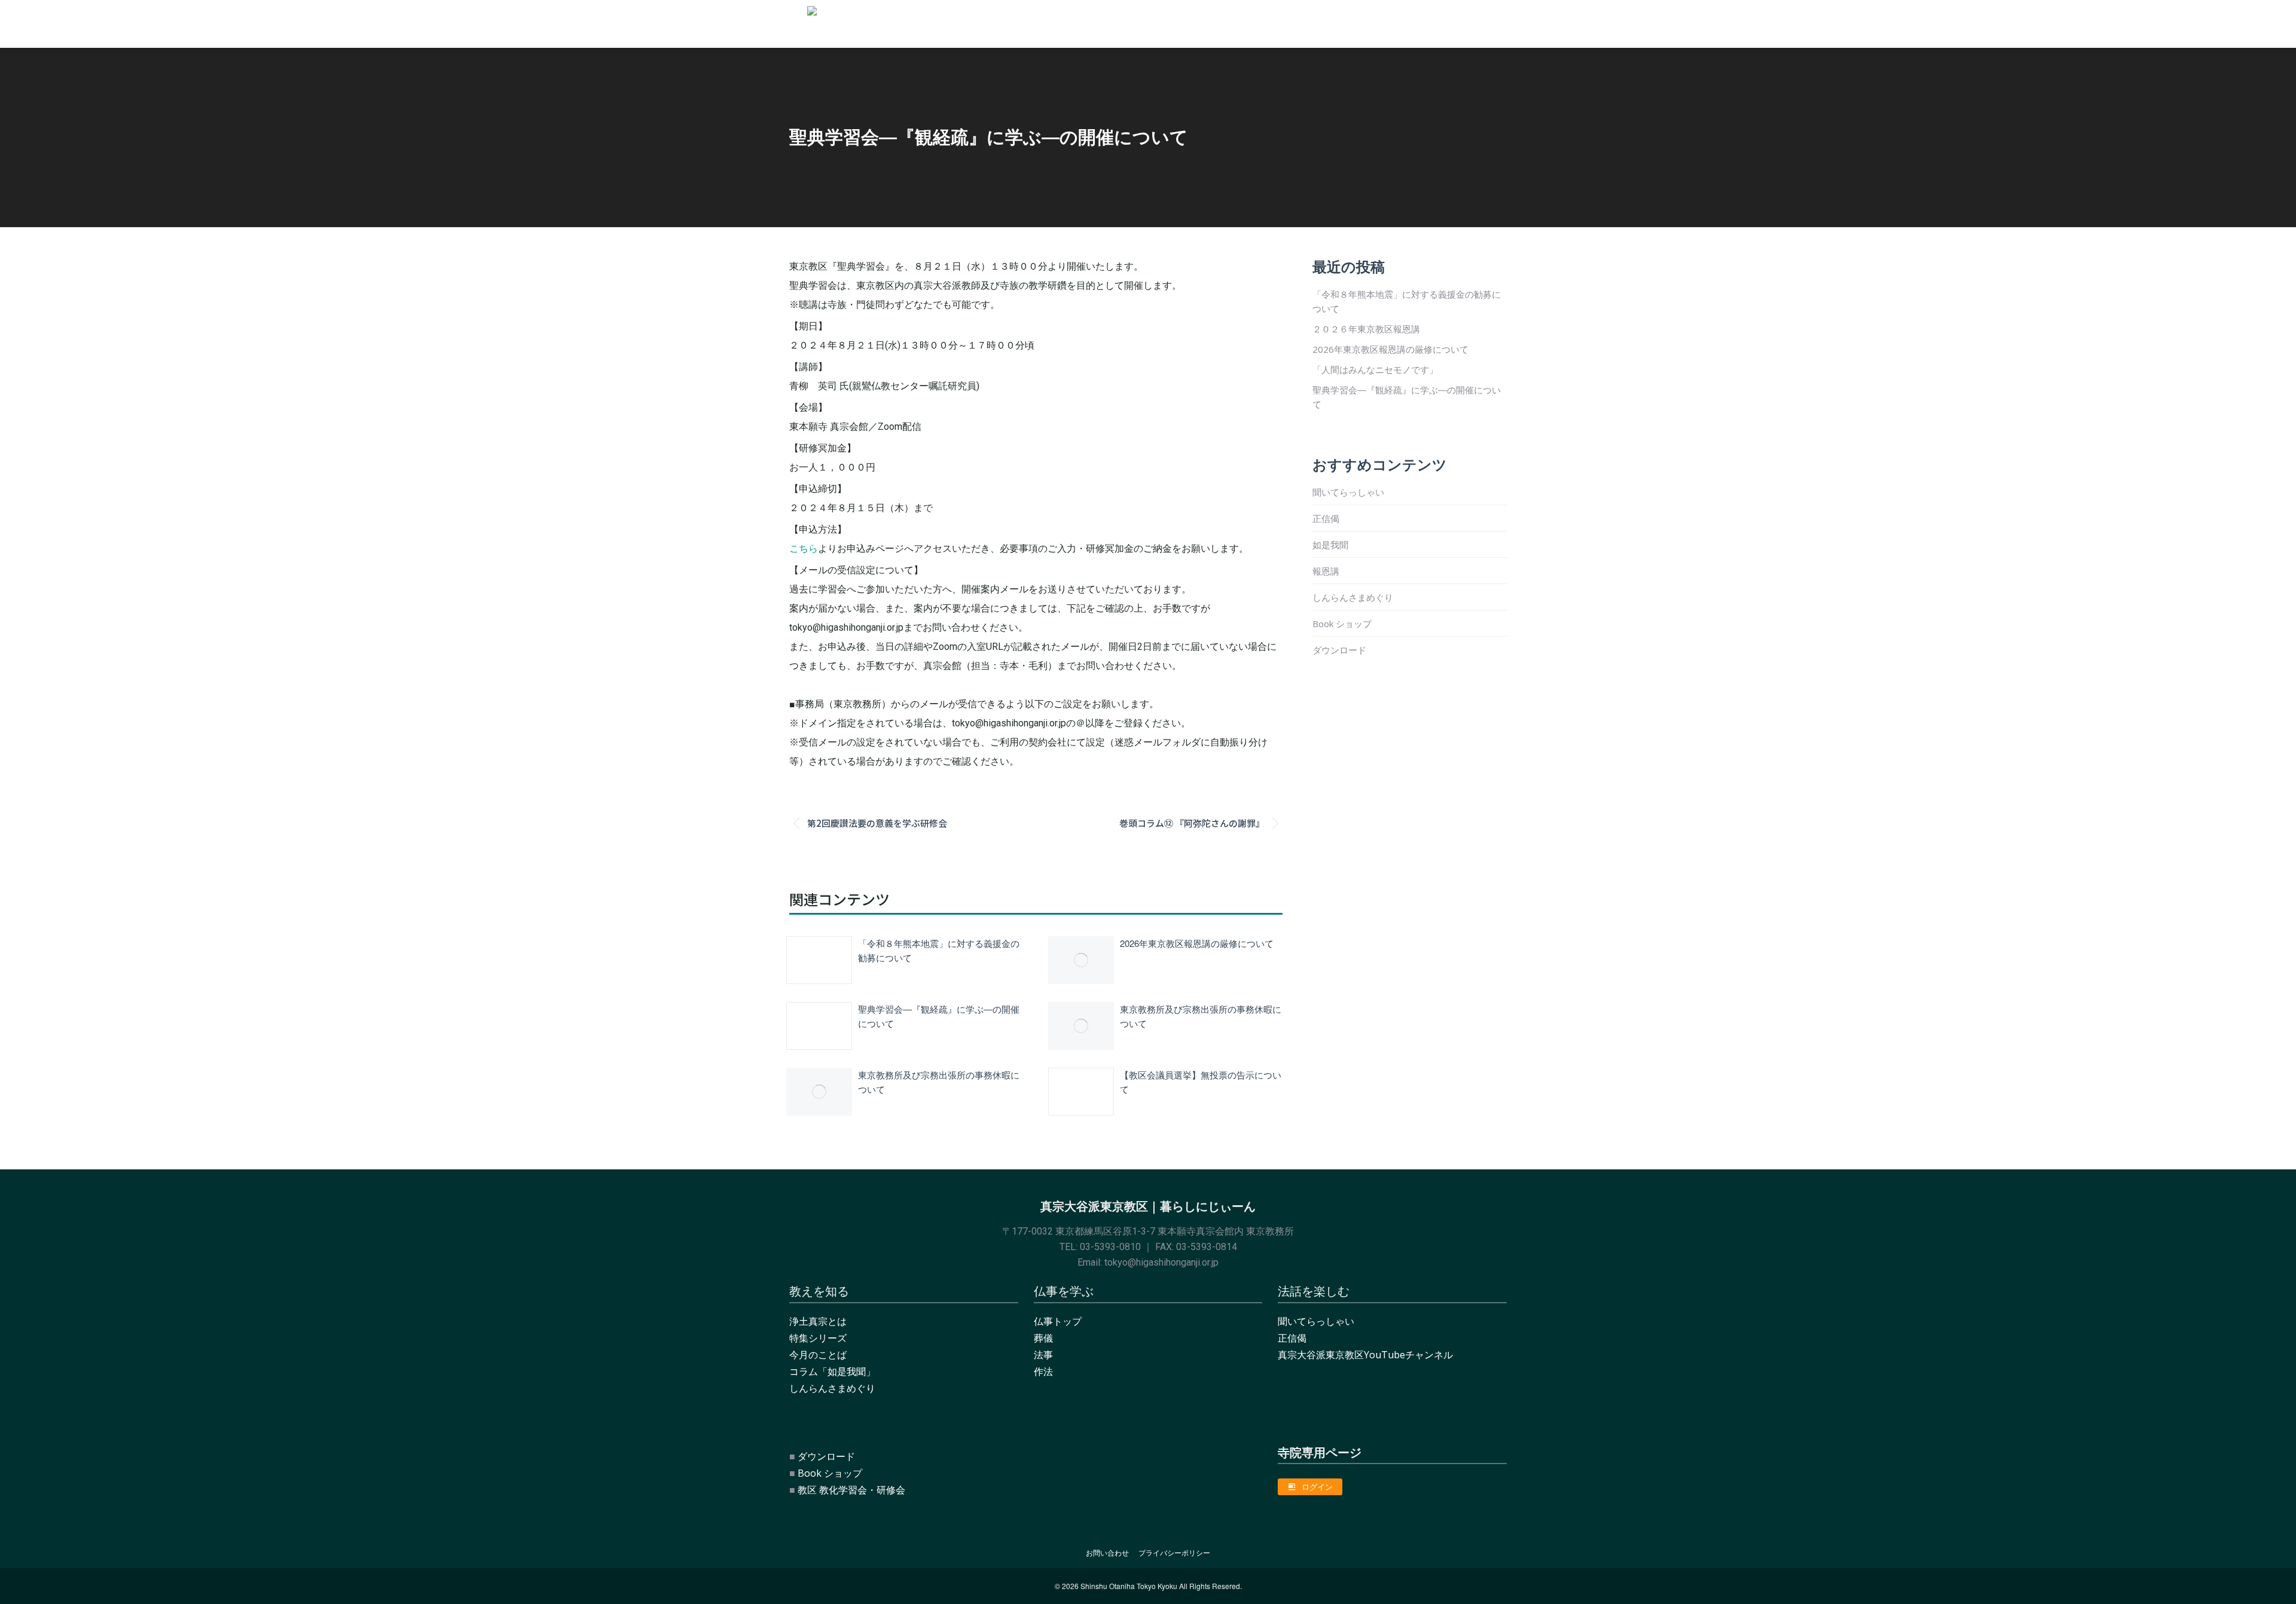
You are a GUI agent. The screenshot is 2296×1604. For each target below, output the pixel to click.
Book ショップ (1342, 624)
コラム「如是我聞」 (832, 1371)
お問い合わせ (1107, 1553)
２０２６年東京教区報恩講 (1366, 329)
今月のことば (818, 1355)
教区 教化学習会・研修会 (851, 1490)
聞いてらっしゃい (1348, 492)
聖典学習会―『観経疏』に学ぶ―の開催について (939, 1016)
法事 (1043, 1355)
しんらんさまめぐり (1353, 597)
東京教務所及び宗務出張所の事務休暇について (1201, 1016)
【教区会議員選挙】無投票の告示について (1201, 1082)
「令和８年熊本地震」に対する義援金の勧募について (939, 950)
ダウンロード (1339, 650)
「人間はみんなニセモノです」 (1375, 369)
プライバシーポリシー (1174, 1553)
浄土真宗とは (818, 1321)
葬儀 (1043, 1338)
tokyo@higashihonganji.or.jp (1161, 1262)
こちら (804, 549)
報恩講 (1326, 571)
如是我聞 (1330, 545)
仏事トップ (1058, 1321)
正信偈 (1326, 518)
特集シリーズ (818, 1338)
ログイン (1317, 1487)
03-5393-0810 (1110, 1247)
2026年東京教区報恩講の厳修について (1197, 943)
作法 (1043, 1371)
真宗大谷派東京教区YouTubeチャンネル (1365, 1355)
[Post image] (819, 960)
